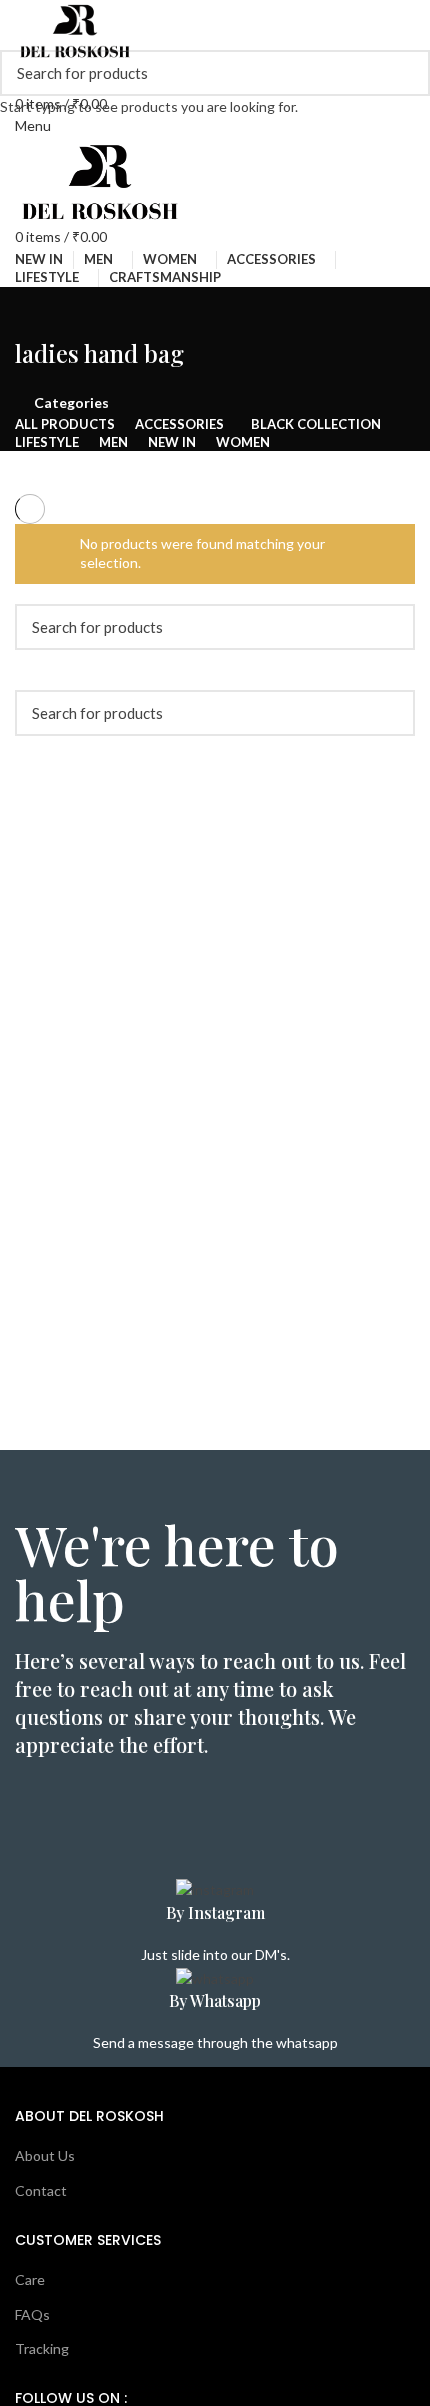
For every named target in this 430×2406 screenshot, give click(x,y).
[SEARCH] (403, 73)
